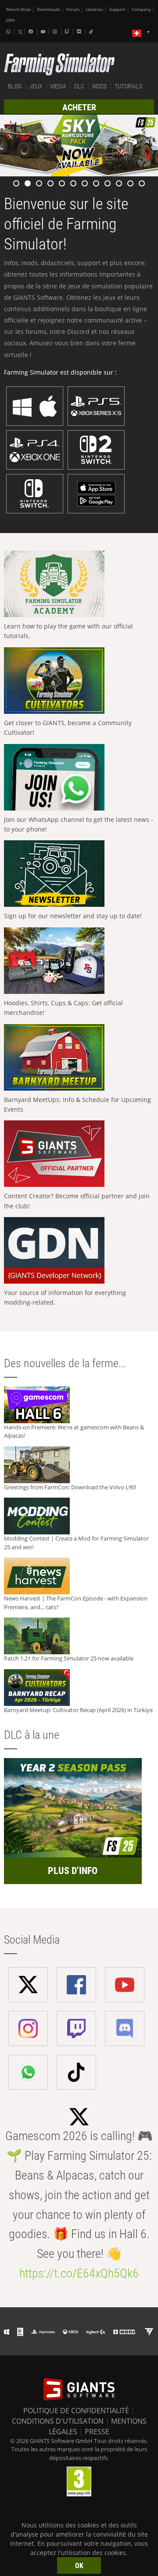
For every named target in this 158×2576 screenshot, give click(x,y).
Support (117, 9)
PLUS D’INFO (73, 1871)
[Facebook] (32, 32)
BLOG (15, 86)
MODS (99, 86)
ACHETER (79, 107)
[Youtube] (44, 32)
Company (141, 9)
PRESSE (97, 2432)
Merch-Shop (18, 9)
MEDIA (58, 86)
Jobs (11, 20)
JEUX (36, 86)
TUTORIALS (128, 86)
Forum (73, 9)
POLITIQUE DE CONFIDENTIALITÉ (76, 2411)
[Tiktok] (92, 32)
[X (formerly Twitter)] (20, 32)
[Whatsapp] (9, 32)
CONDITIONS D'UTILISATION (58, 2421)
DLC (79, 86)
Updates (94, 9)
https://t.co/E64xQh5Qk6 (79, 2273)
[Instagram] (56, 32)
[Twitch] (68, 32)
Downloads (48, 9)
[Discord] (80, 32)
